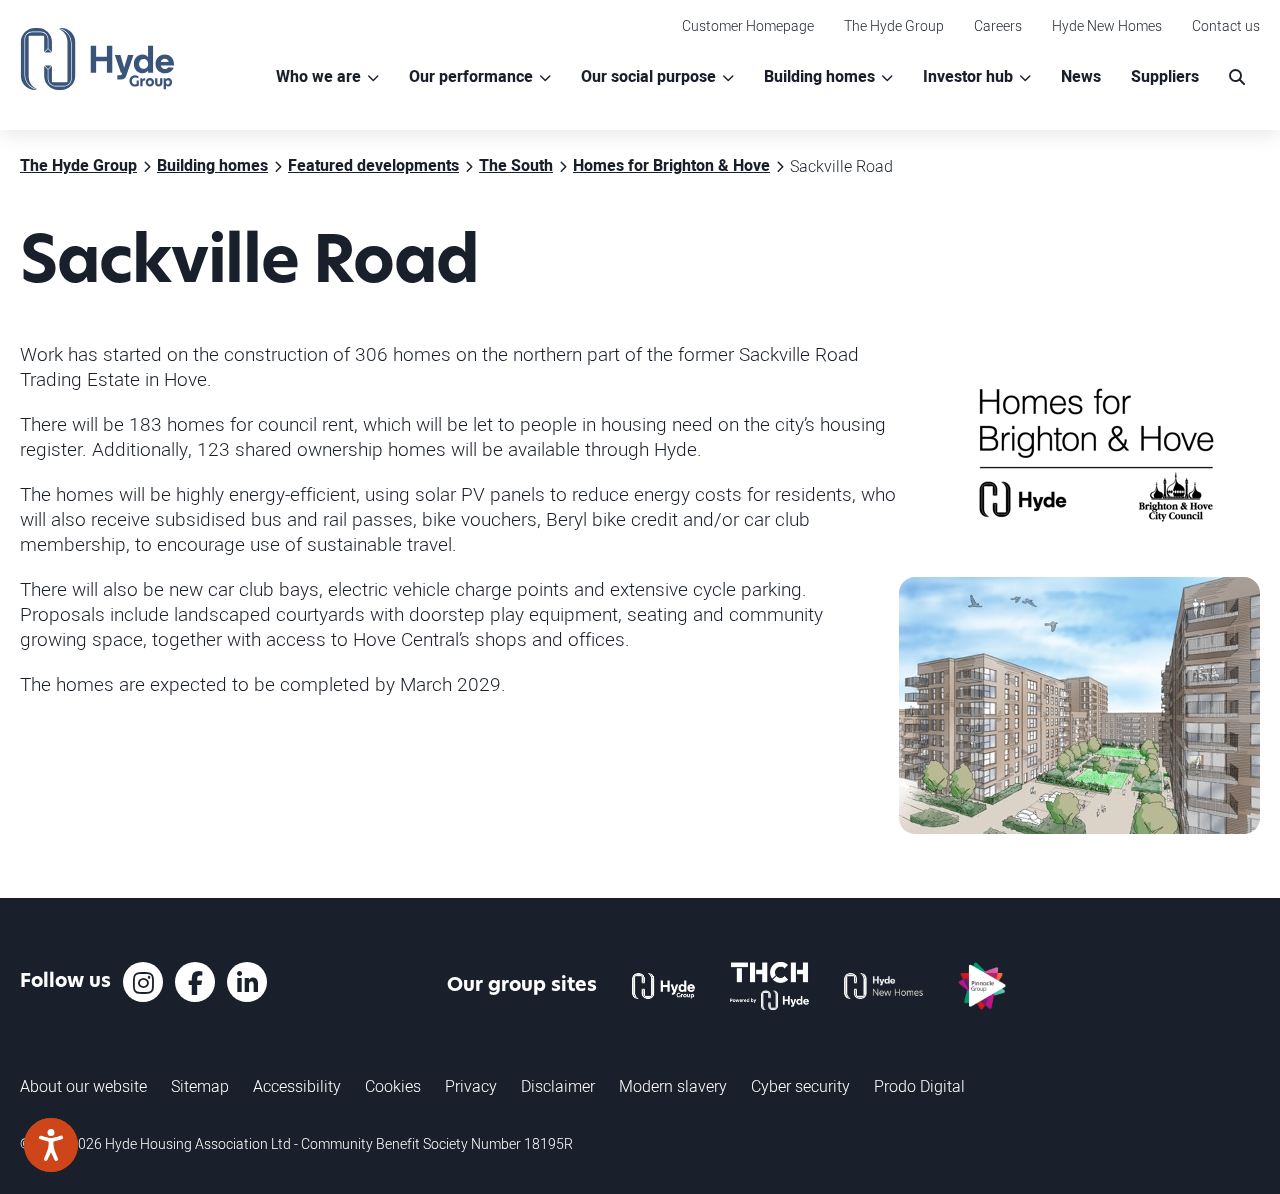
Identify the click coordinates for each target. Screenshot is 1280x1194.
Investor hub (968, 77)
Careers (998, 25)
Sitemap (200, 1086)
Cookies (393, 1086)
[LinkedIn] (247, 982)
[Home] (97, 59)
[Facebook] (195, 982)
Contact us (1226, 25)
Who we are (318, 77)
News (1081, 77)
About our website (83, 1086)
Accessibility (297, 1086)
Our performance (471, 77)
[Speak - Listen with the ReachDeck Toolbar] (51, 1145)
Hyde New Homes (1107, 25)
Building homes (819, 77)
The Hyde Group (894, 25)
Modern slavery (673, 1086)
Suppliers (1165, 77)
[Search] (1237, 77)
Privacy (471, 1086)
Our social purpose (648, 77)
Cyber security (800, 1086)
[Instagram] (143, 982)
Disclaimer (558, 1086)
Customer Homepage (748, 25)
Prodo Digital (919, 1086)
